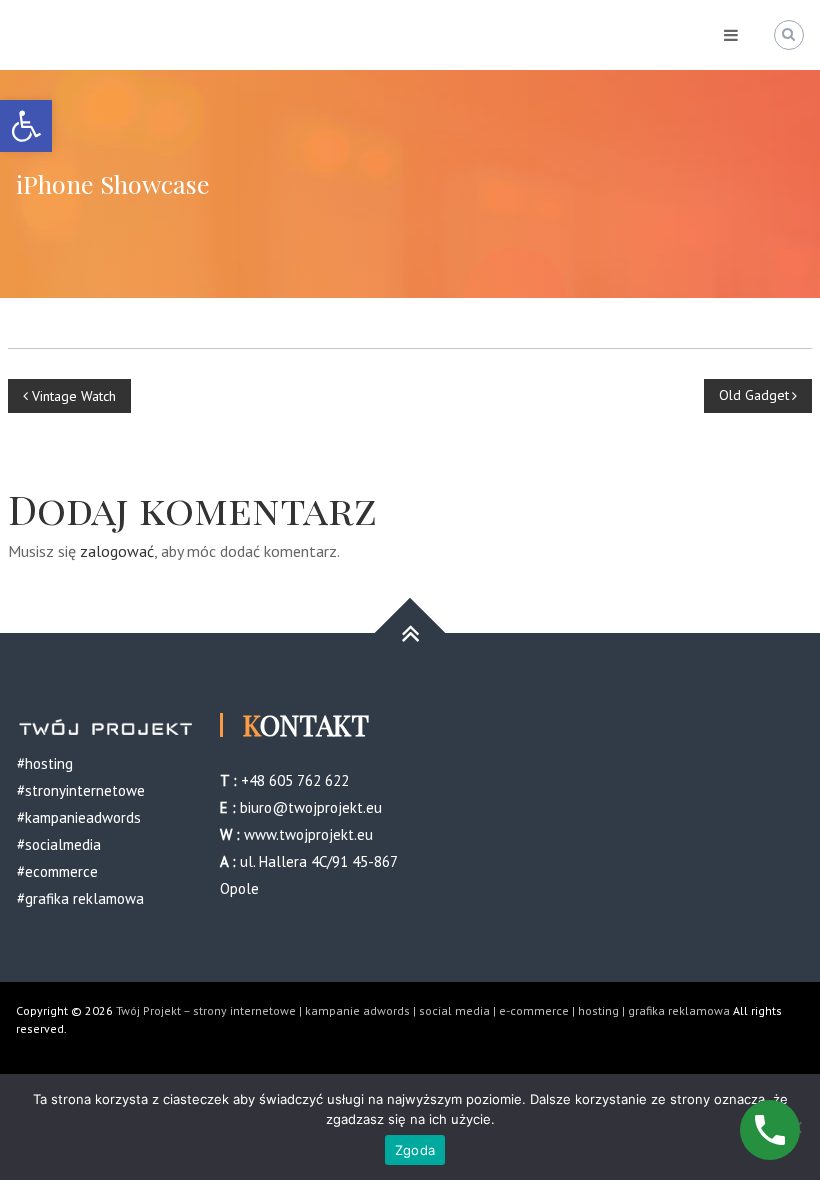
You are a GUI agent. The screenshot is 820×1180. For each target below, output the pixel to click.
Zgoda (415, 1150)
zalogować (117, 551)
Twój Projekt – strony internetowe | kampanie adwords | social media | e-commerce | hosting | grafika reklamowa (423, 1010)
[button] (26, 126)
